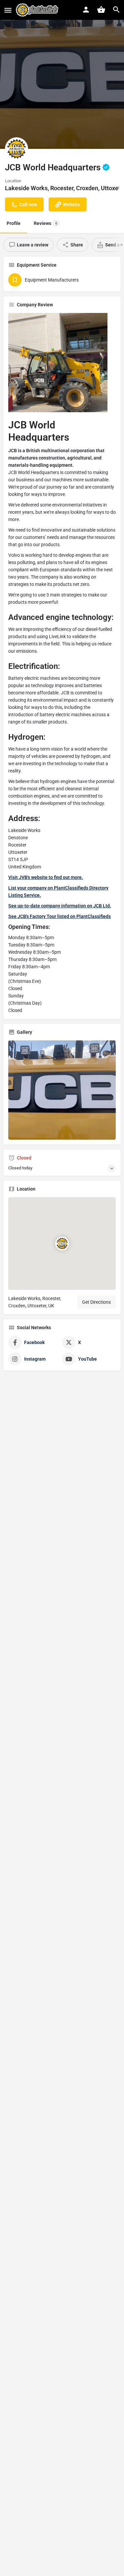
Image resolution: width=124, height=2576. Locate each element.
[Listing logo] (17, 149)
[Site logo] (38, 10)
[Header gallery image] (62, 74)
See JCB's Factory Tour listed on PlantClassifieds (60, 916)
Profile (14, 223)
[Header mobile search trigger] (116, 10)
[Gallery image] (62, 1090)
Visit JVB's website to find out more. (46, 877)
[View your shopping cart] (101, 10)
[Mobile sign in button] (86, 10)
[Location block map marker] (62, 1244)
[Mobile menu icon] (8, 10)
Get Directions (96, 1302)
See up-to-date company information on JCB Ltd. (60, 906)
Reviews (45, 223)
